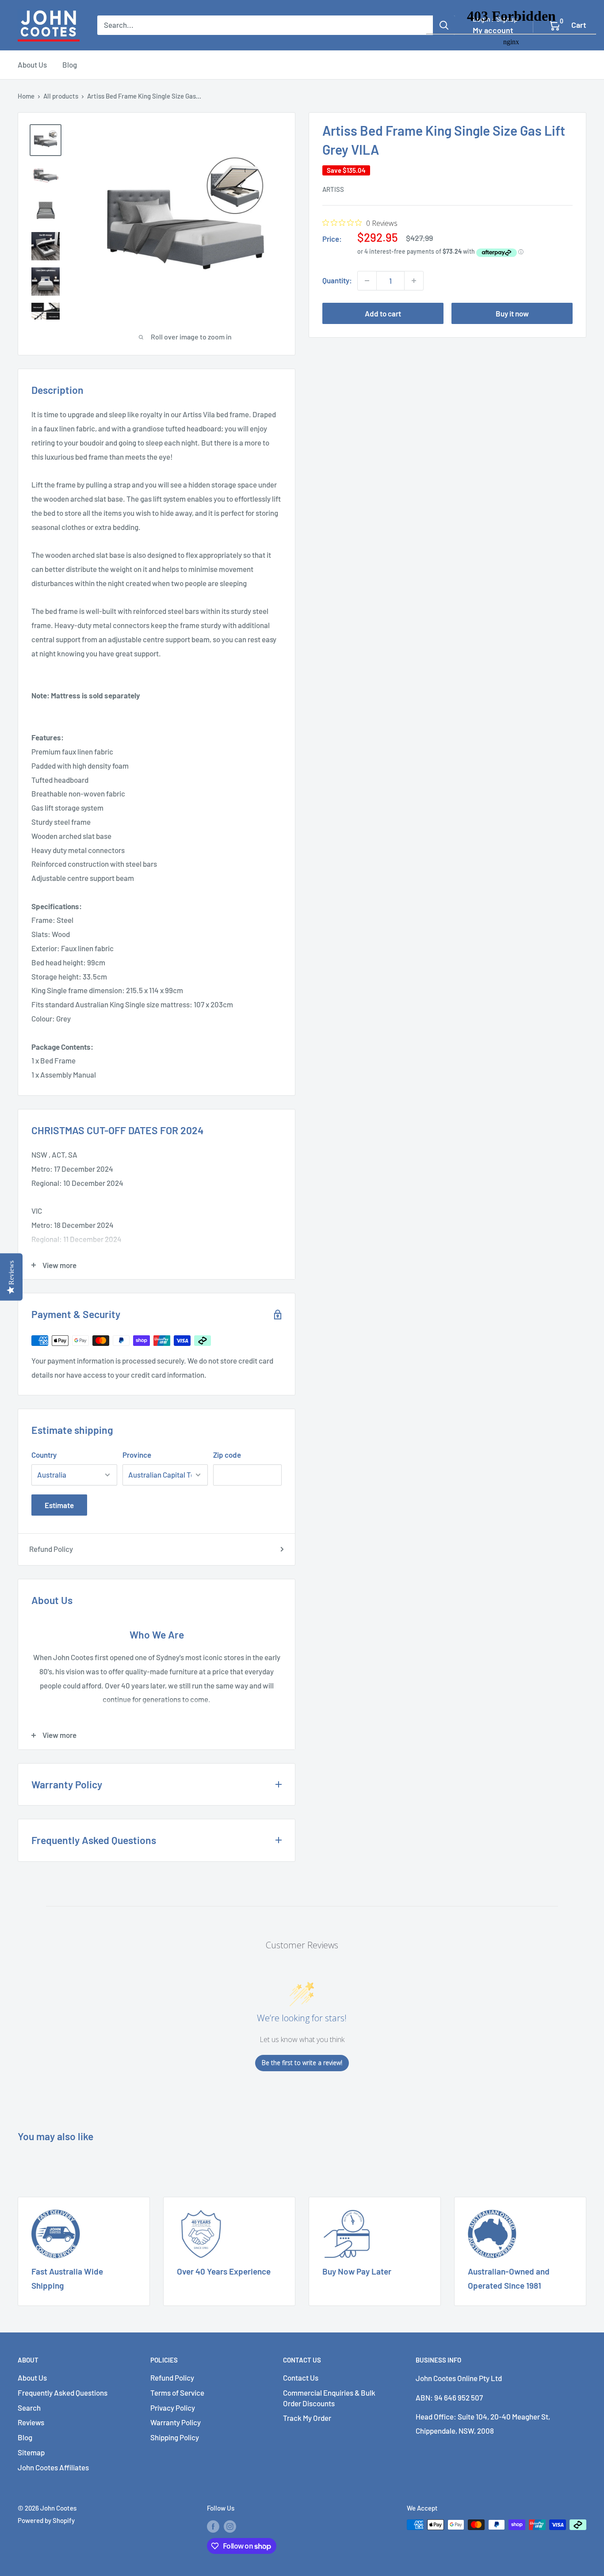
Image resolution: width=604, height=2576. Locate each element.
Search (29, 2408)
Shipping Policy (175, 2437)
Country (44, 1455)
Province (137, 1455)
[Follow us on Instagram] (230, 2526)
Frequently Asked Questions (63, 2393)
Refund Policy (51, 1549)
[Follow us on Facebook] (213, 2526)
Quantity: (337, 280)
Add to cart (383, 313)
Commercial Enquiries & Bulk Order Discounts (329, 2398)
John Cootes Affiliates (53, 2467)
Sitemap (31, 2452)
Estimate (59, 1505)
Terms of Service (177, 2393)
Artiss (333, 189)
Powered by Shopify (46, 2520)
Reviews (31, 2422)
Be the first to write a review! (302, 2063)
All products (61, 96)
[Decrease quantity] (367, 281)
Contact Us (301, 2378)
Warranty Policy (176, 2422)
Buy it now (512, 313)
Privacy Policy (173, 2408)
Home (26, 96)
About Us (32, 65)
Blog (70, 65)
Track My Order (307, 2418)
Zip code (227, 1455)
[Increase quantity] (414, 281)
